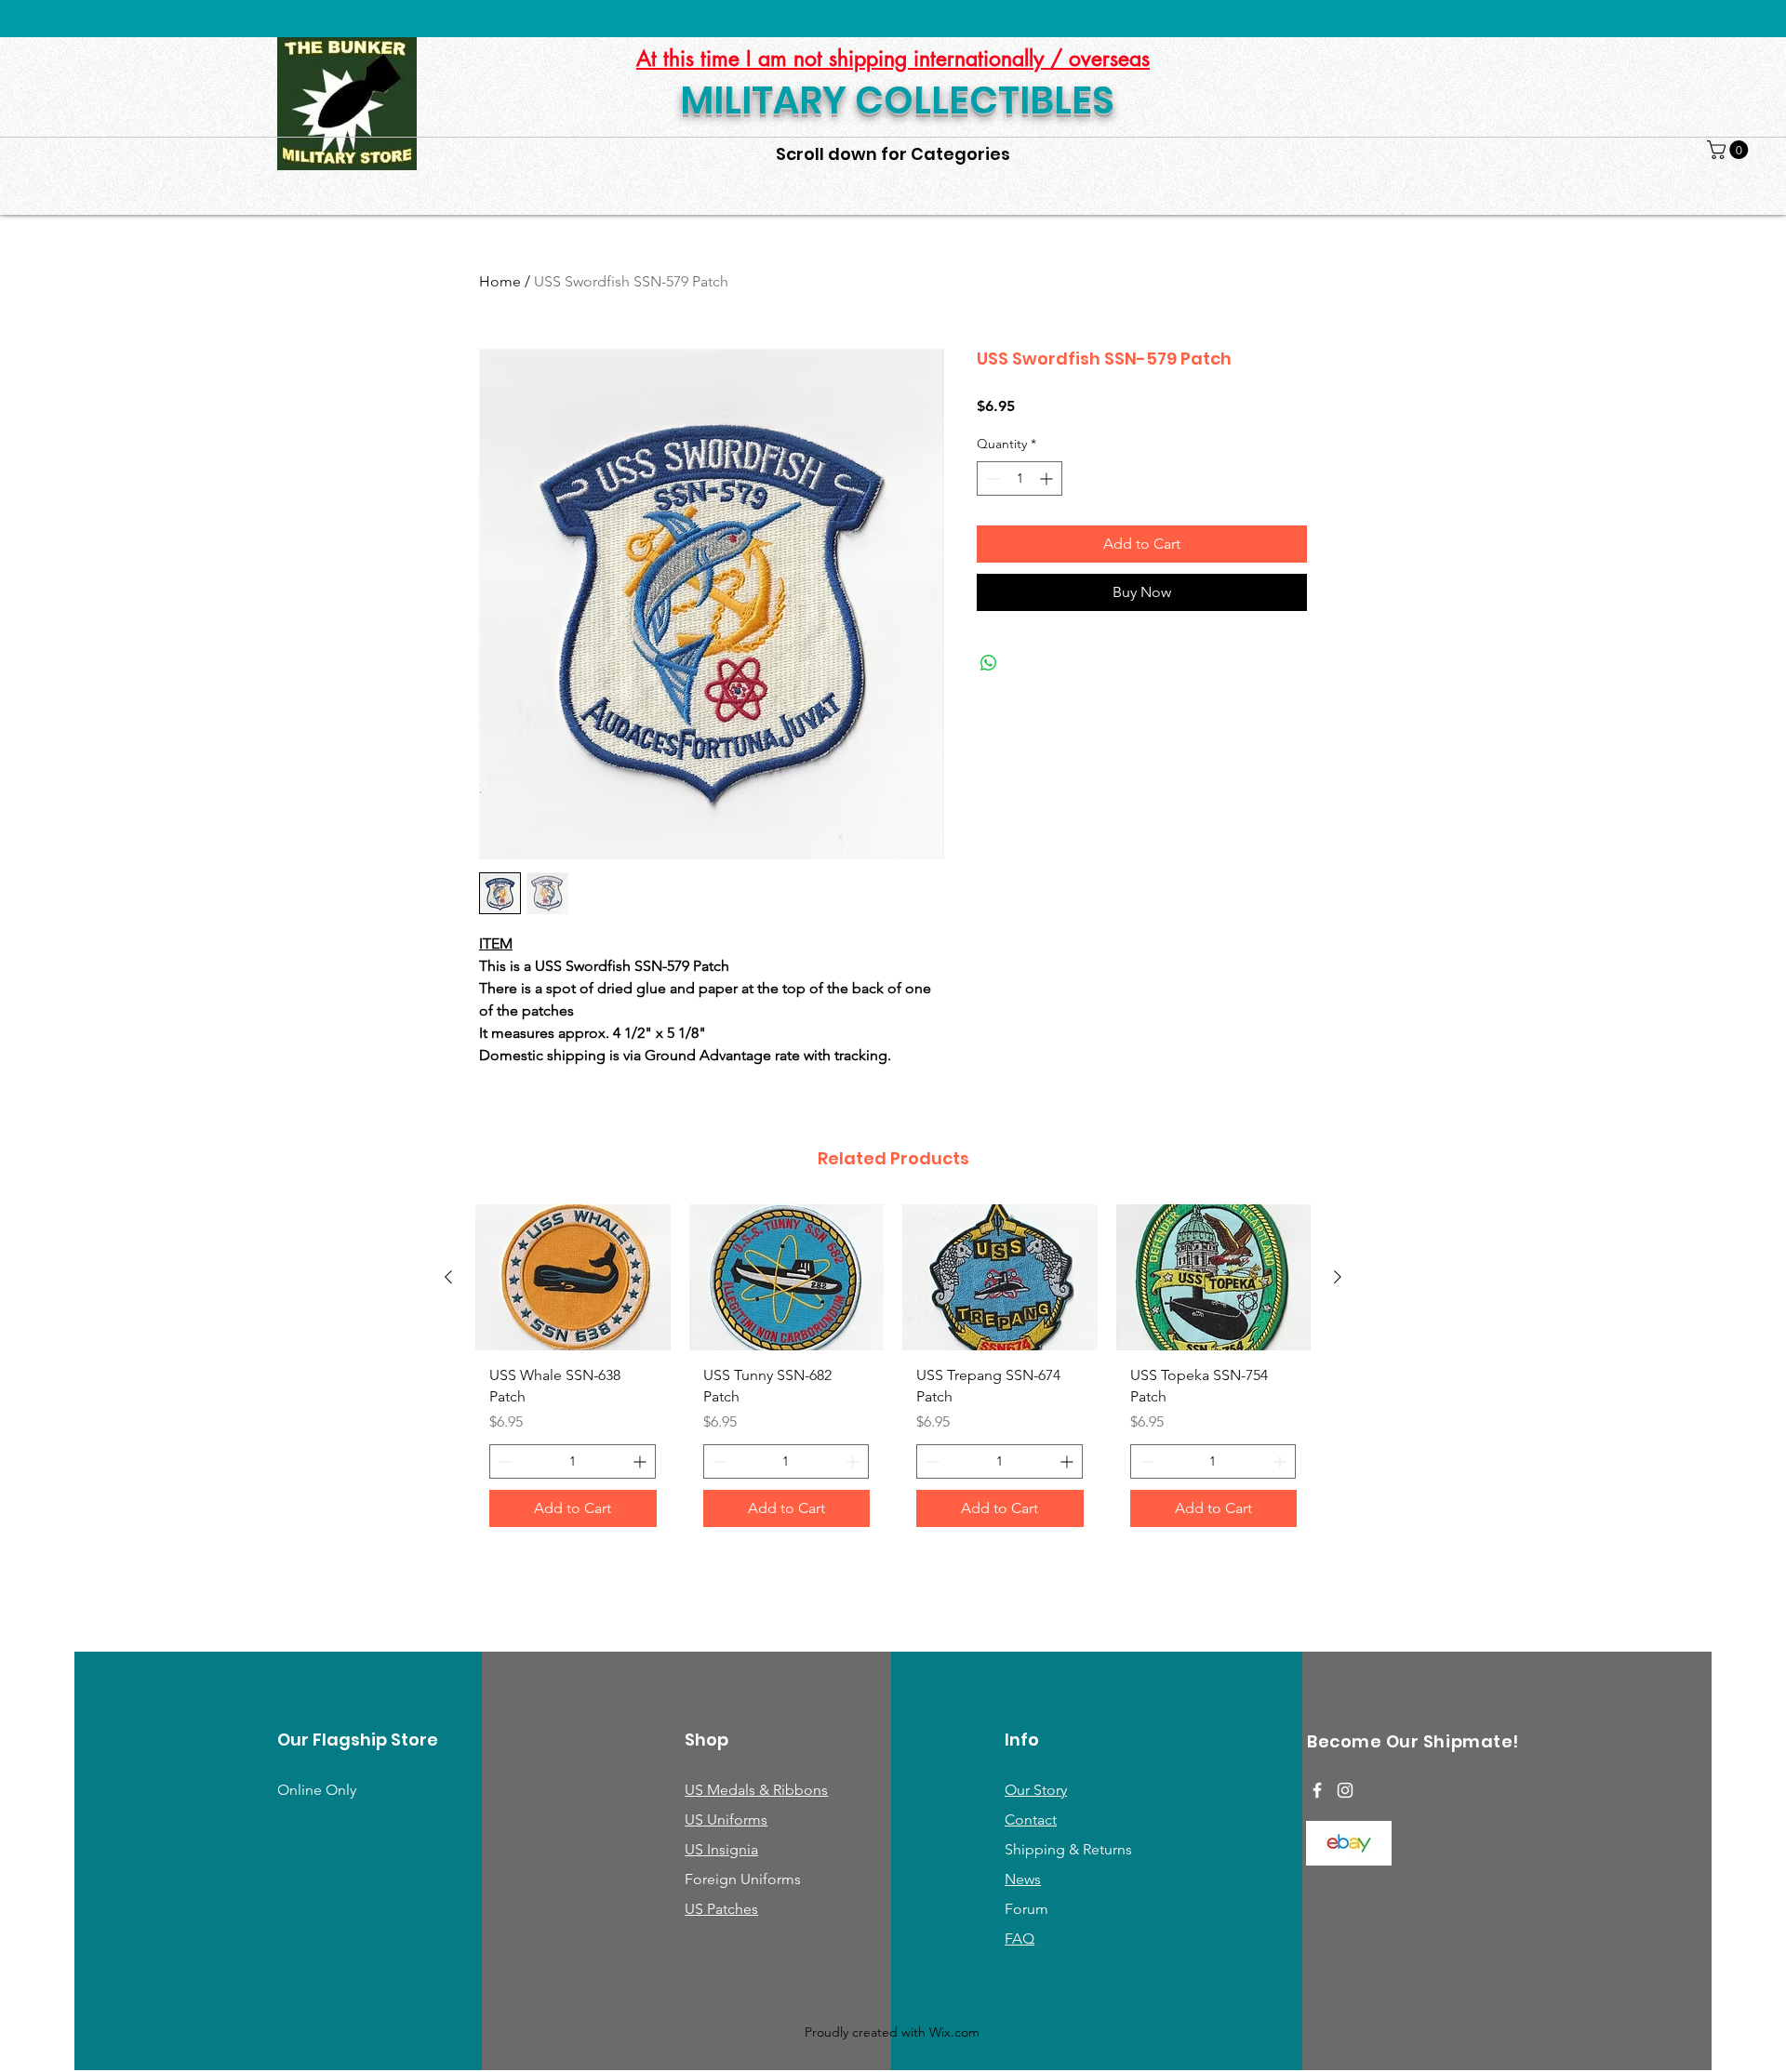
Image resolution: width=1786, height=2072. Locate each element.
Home (500, 281)
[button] (1730, 150)
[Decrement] (991, 478)
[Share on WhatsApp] (989, 663)
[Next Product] (1338, 1277)
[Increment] (1048, 478)
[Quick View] (573, 1277)
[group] (893, 1373)
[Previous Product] (448, 1277)
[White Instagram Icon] (1345, 1790)
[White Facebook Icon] (1317, 1790)
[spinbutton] (1020, 478)
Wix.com (954, 2032)
